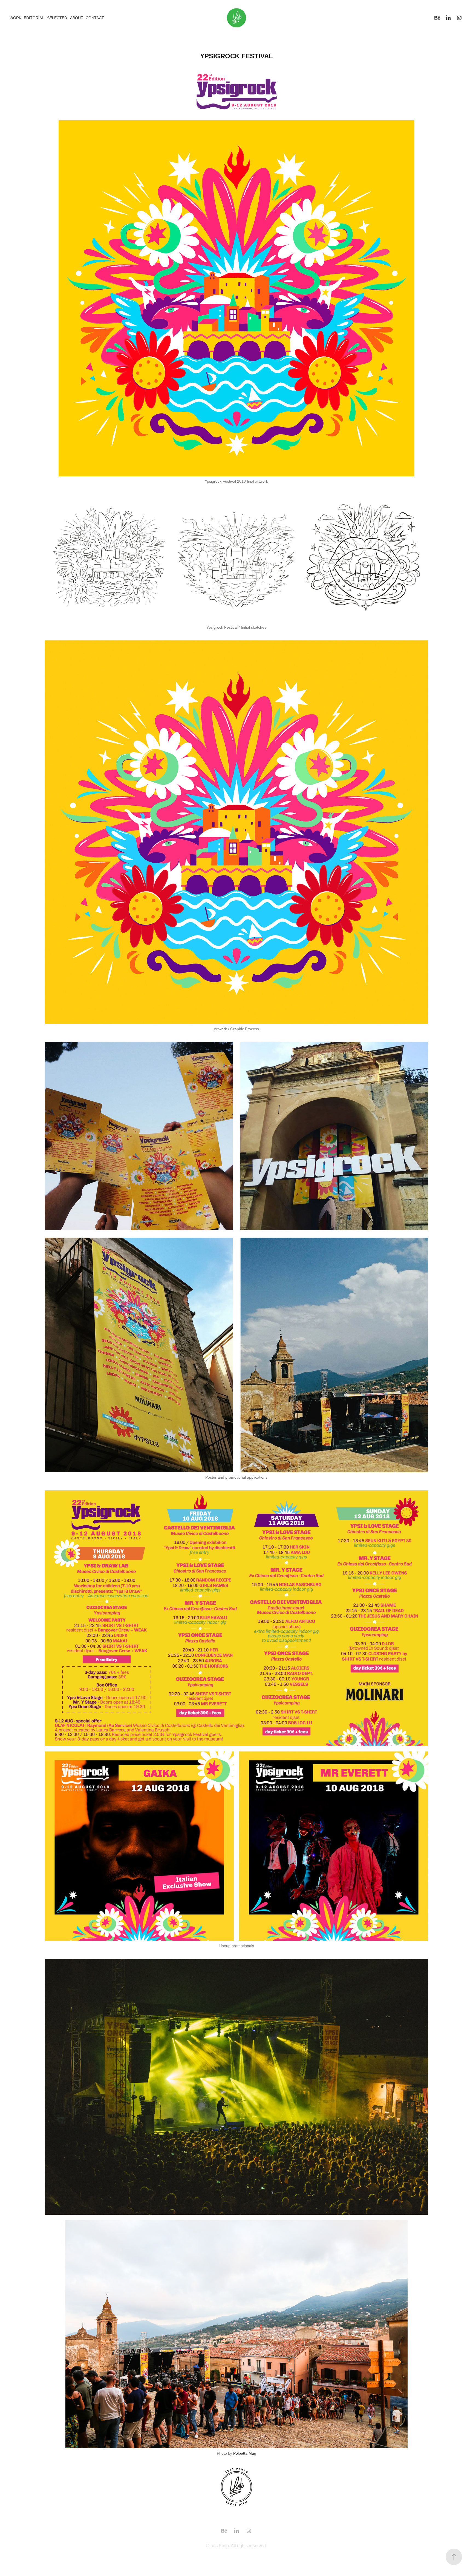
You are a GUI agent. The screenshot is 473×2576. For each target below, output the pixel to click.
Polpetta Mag (245, 2453)
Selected (57, 18)
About (77, 18)
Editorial (34, 18)
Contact (95, 18)
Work (15, 18)
